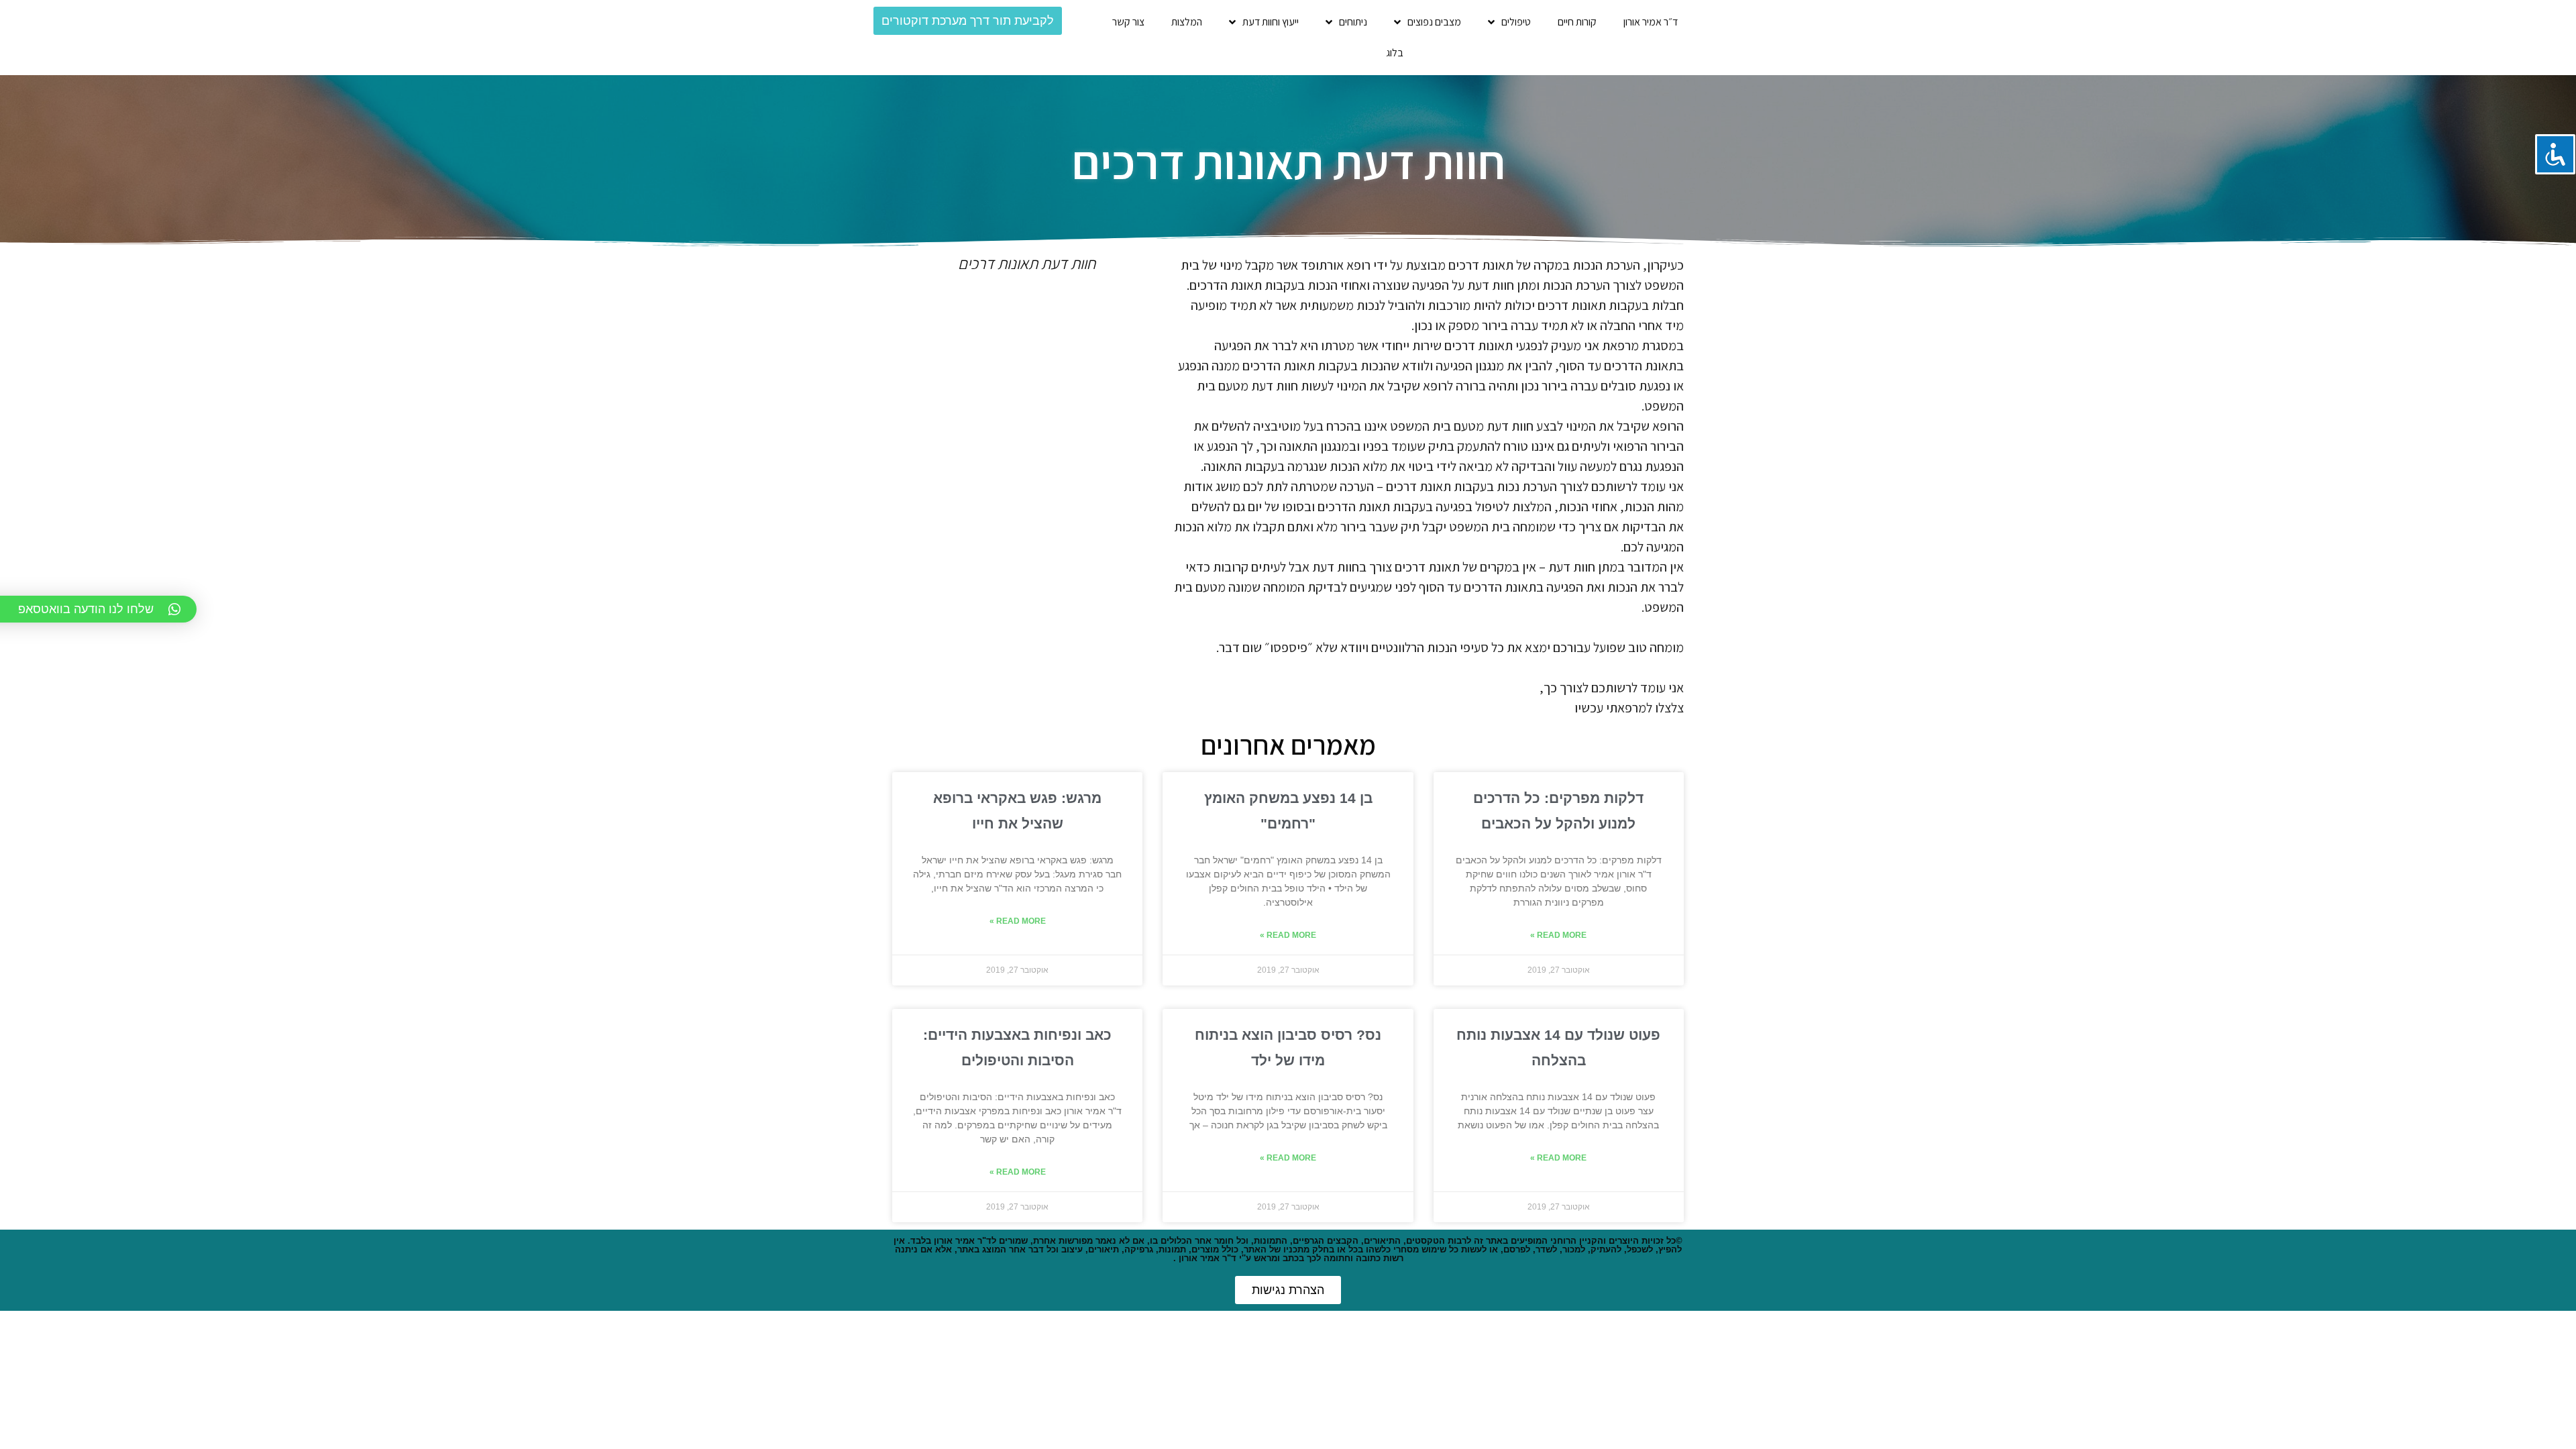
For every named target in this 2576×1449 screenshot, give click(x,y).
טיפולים (1516, 22)
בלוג (1395, 53)
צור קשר (1128, 22)
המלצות (1187, 22)
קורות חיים (1577, 22)
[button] (968, 21)
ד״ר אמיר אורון (1651, 22)
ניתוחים (1353, 22)
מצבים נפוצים (1434, 22)
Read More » (1558, 935)
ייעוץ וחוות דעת (1271, 22)
